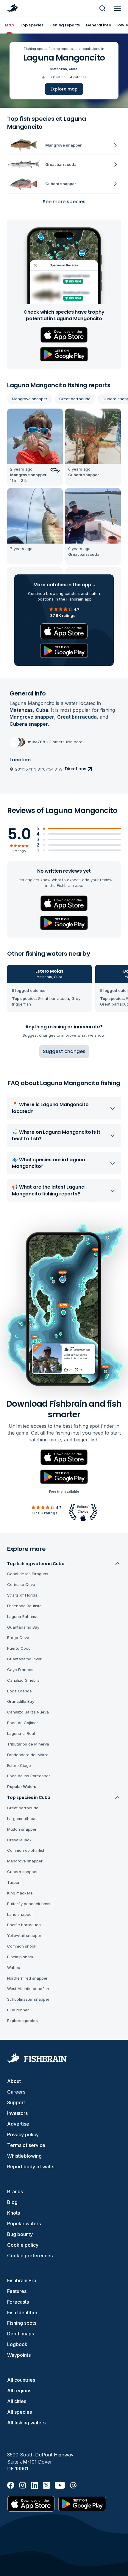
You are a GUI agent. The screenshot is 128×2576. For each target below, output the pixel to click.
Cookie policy (23, 2245)
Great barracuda (75, 399)
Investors (17, 2113)
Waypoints (19, 2355)
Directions (76, 769)
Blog (12, 2202)
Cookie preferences (30, 2256)
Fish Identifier (22, 2313)
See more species (64, 202)
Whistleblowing (24, 2156)
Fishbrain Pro (22, 2280)
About (14, 2081)
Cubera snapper (29, 724)
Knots (14, 2213)
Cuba (73, 69)
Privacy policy (23, 2135)
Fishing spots (22, 2323)
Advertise (18, 2124)
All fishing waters (26, 2423)
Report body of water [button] (31, 2167)
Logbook (17, 2344)
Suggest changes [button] (64, 1051)
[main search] (102, 8)
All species (19, 2412)
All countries (21, 2380)
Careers (16, 2092)
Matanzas (59, 69)
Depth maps (21, 2334)
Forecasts (18, 2302)
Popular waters (24, 2224)
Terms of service (26, 2145)
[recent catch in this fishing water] (35, 447)
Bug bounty (20, 2234)
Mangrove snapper (30, 399)
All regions (19, 2391)
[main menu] (117, 8)
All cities (17, 2401)
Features (17, 2291)
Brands (15, 2191)
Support (16, 2102)
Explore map (64, 89)
